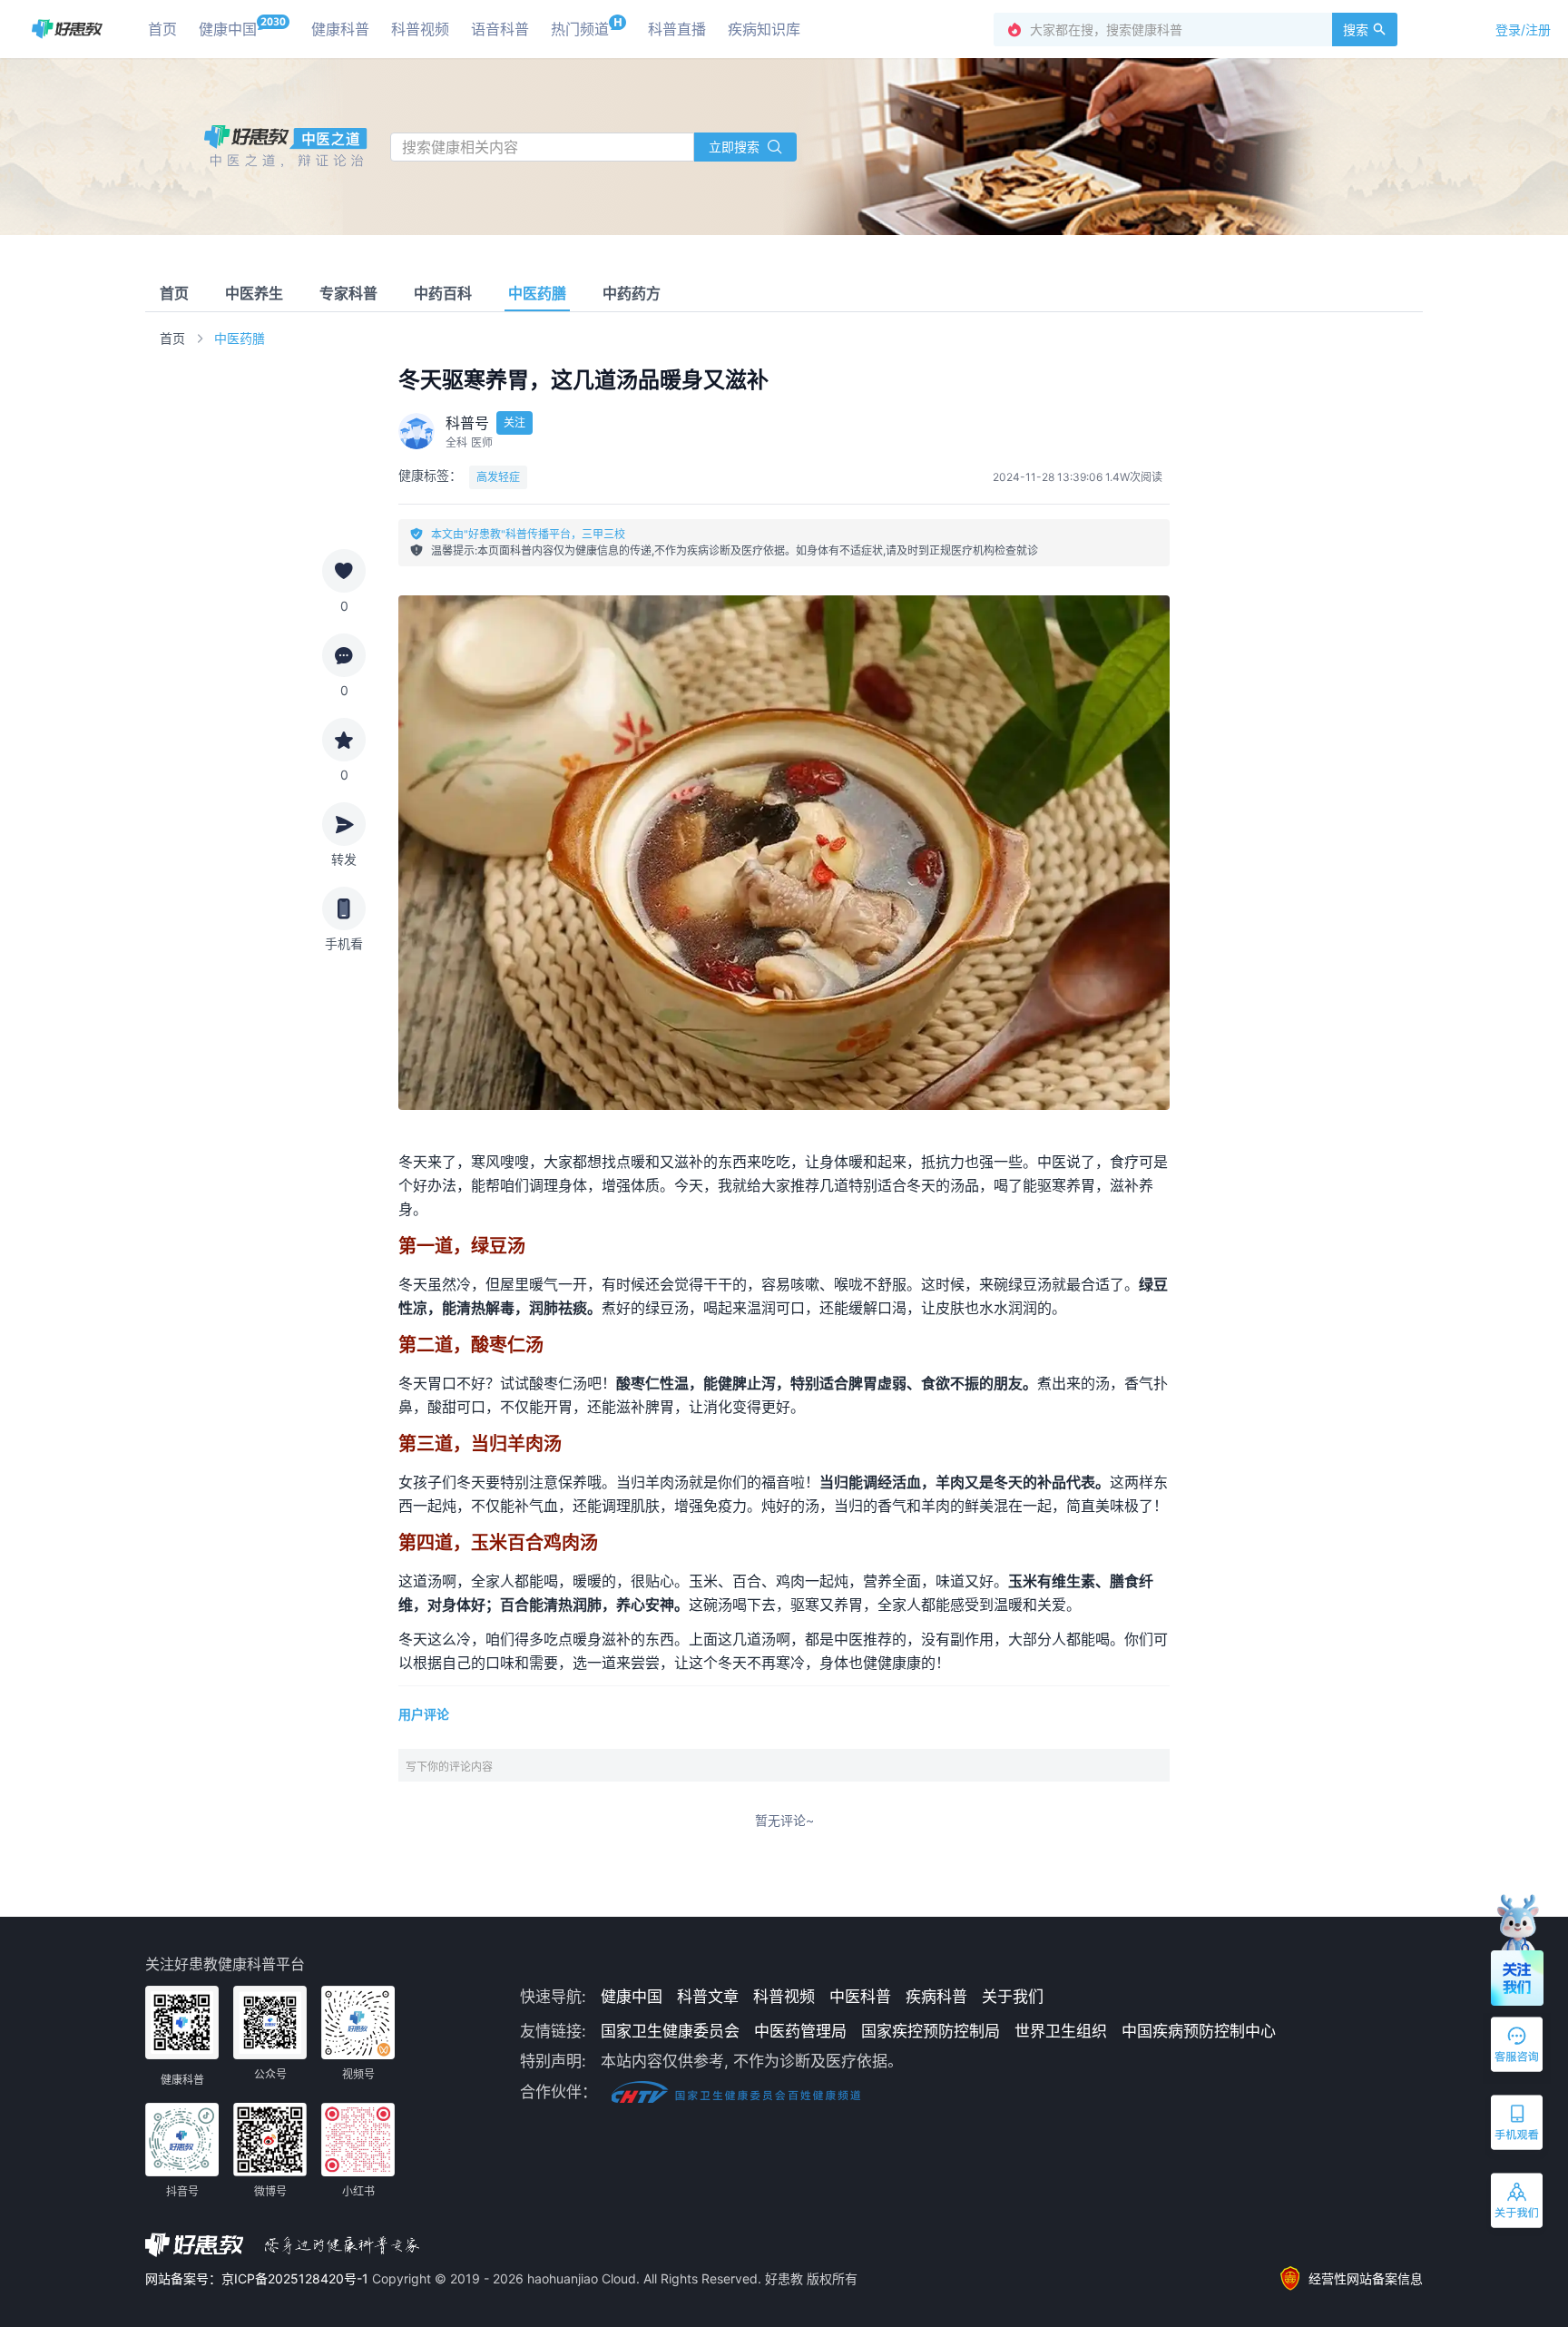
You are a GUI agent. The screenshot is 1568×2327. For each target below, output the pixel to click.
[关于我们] (1518, 2204)
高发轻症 (498, 477)
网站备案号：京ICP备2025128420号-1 (259, 2278)
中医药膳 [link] (240, 338)
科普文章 (708, 1997)
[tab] (174, 293)
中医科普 (860, 1997)
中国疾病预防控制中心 (1199, 2031)
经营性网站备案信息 (1366, 2278)
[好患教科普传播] (67, 29)
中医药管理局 (800, 2031)
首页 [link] (172, 338)
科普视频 (784, 1997)
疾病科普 (936, 1997)
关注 (514, 422)
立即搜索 (734, 147)
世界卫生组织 (1061, 2031)
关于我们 (1013, 1997)
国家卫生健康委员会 (670, 2031)
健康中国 (632, 1997)
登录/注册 (1523, 29)
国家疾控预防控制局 (931, 2031)
